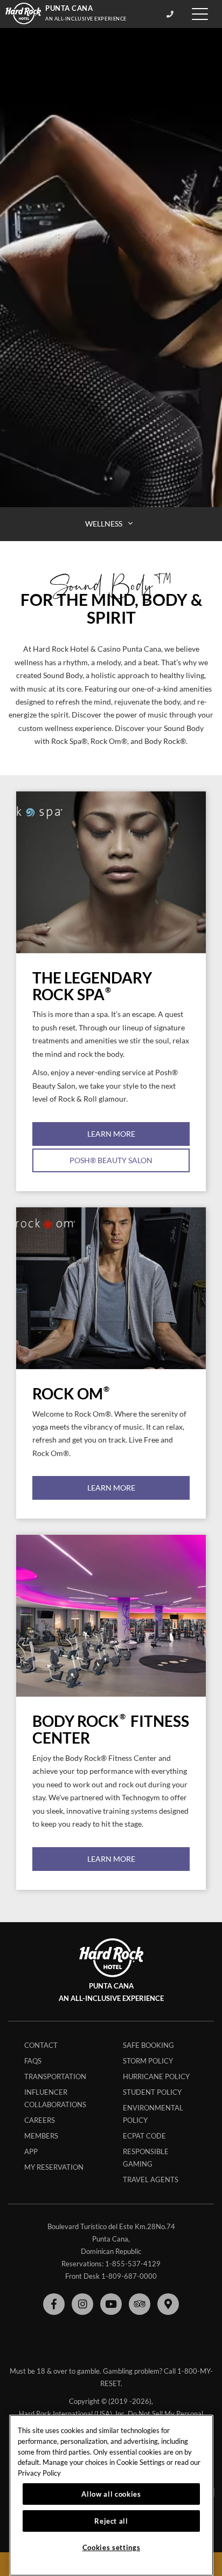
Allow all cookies (111, 2494)
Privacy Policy (39, 2473)
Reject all (111, 2521)
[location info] (172, 14)
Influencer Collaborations (55, 2098)
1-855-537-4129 (133, 2264)
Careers (40, 2120)
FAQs (33, 2061)
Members (41, 2136)
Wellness (105, 524)
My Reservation (54, 2167)
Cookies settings (112, 2547)
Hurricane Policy (156, 2076)
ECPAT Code (144, 2136)
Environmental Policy (153, 2114)
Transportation (55, 2076)
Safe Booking (148, 2045)
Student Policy (152, 2092)
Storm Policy (148, 2061)
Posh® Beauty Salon (111, 1160)
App (31, 2151)
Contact (41, 2045)
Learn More (111, 1134)
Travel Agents (151, 2179)
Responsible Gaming (146, 2158)
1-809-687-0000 (129, 2276)
